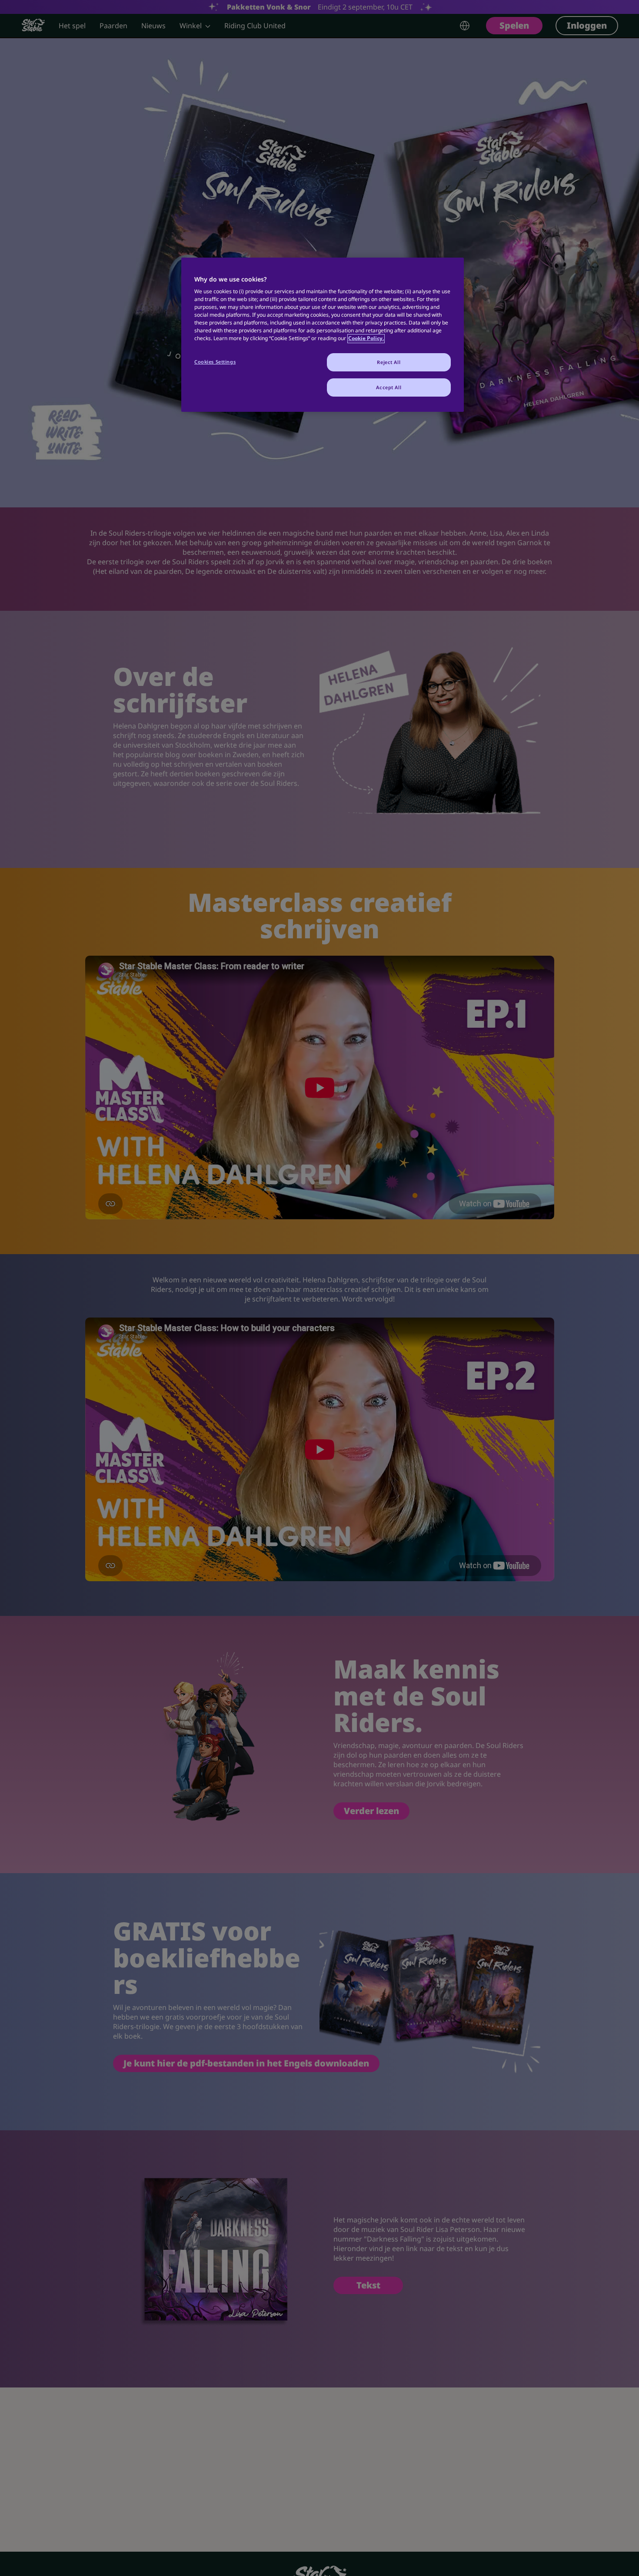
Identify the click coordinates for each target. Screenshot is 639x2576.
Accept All (389, 388)
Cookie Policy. (366, 339)
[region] (323, 335)
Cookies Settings (215, 362)
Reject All (389, 363)
